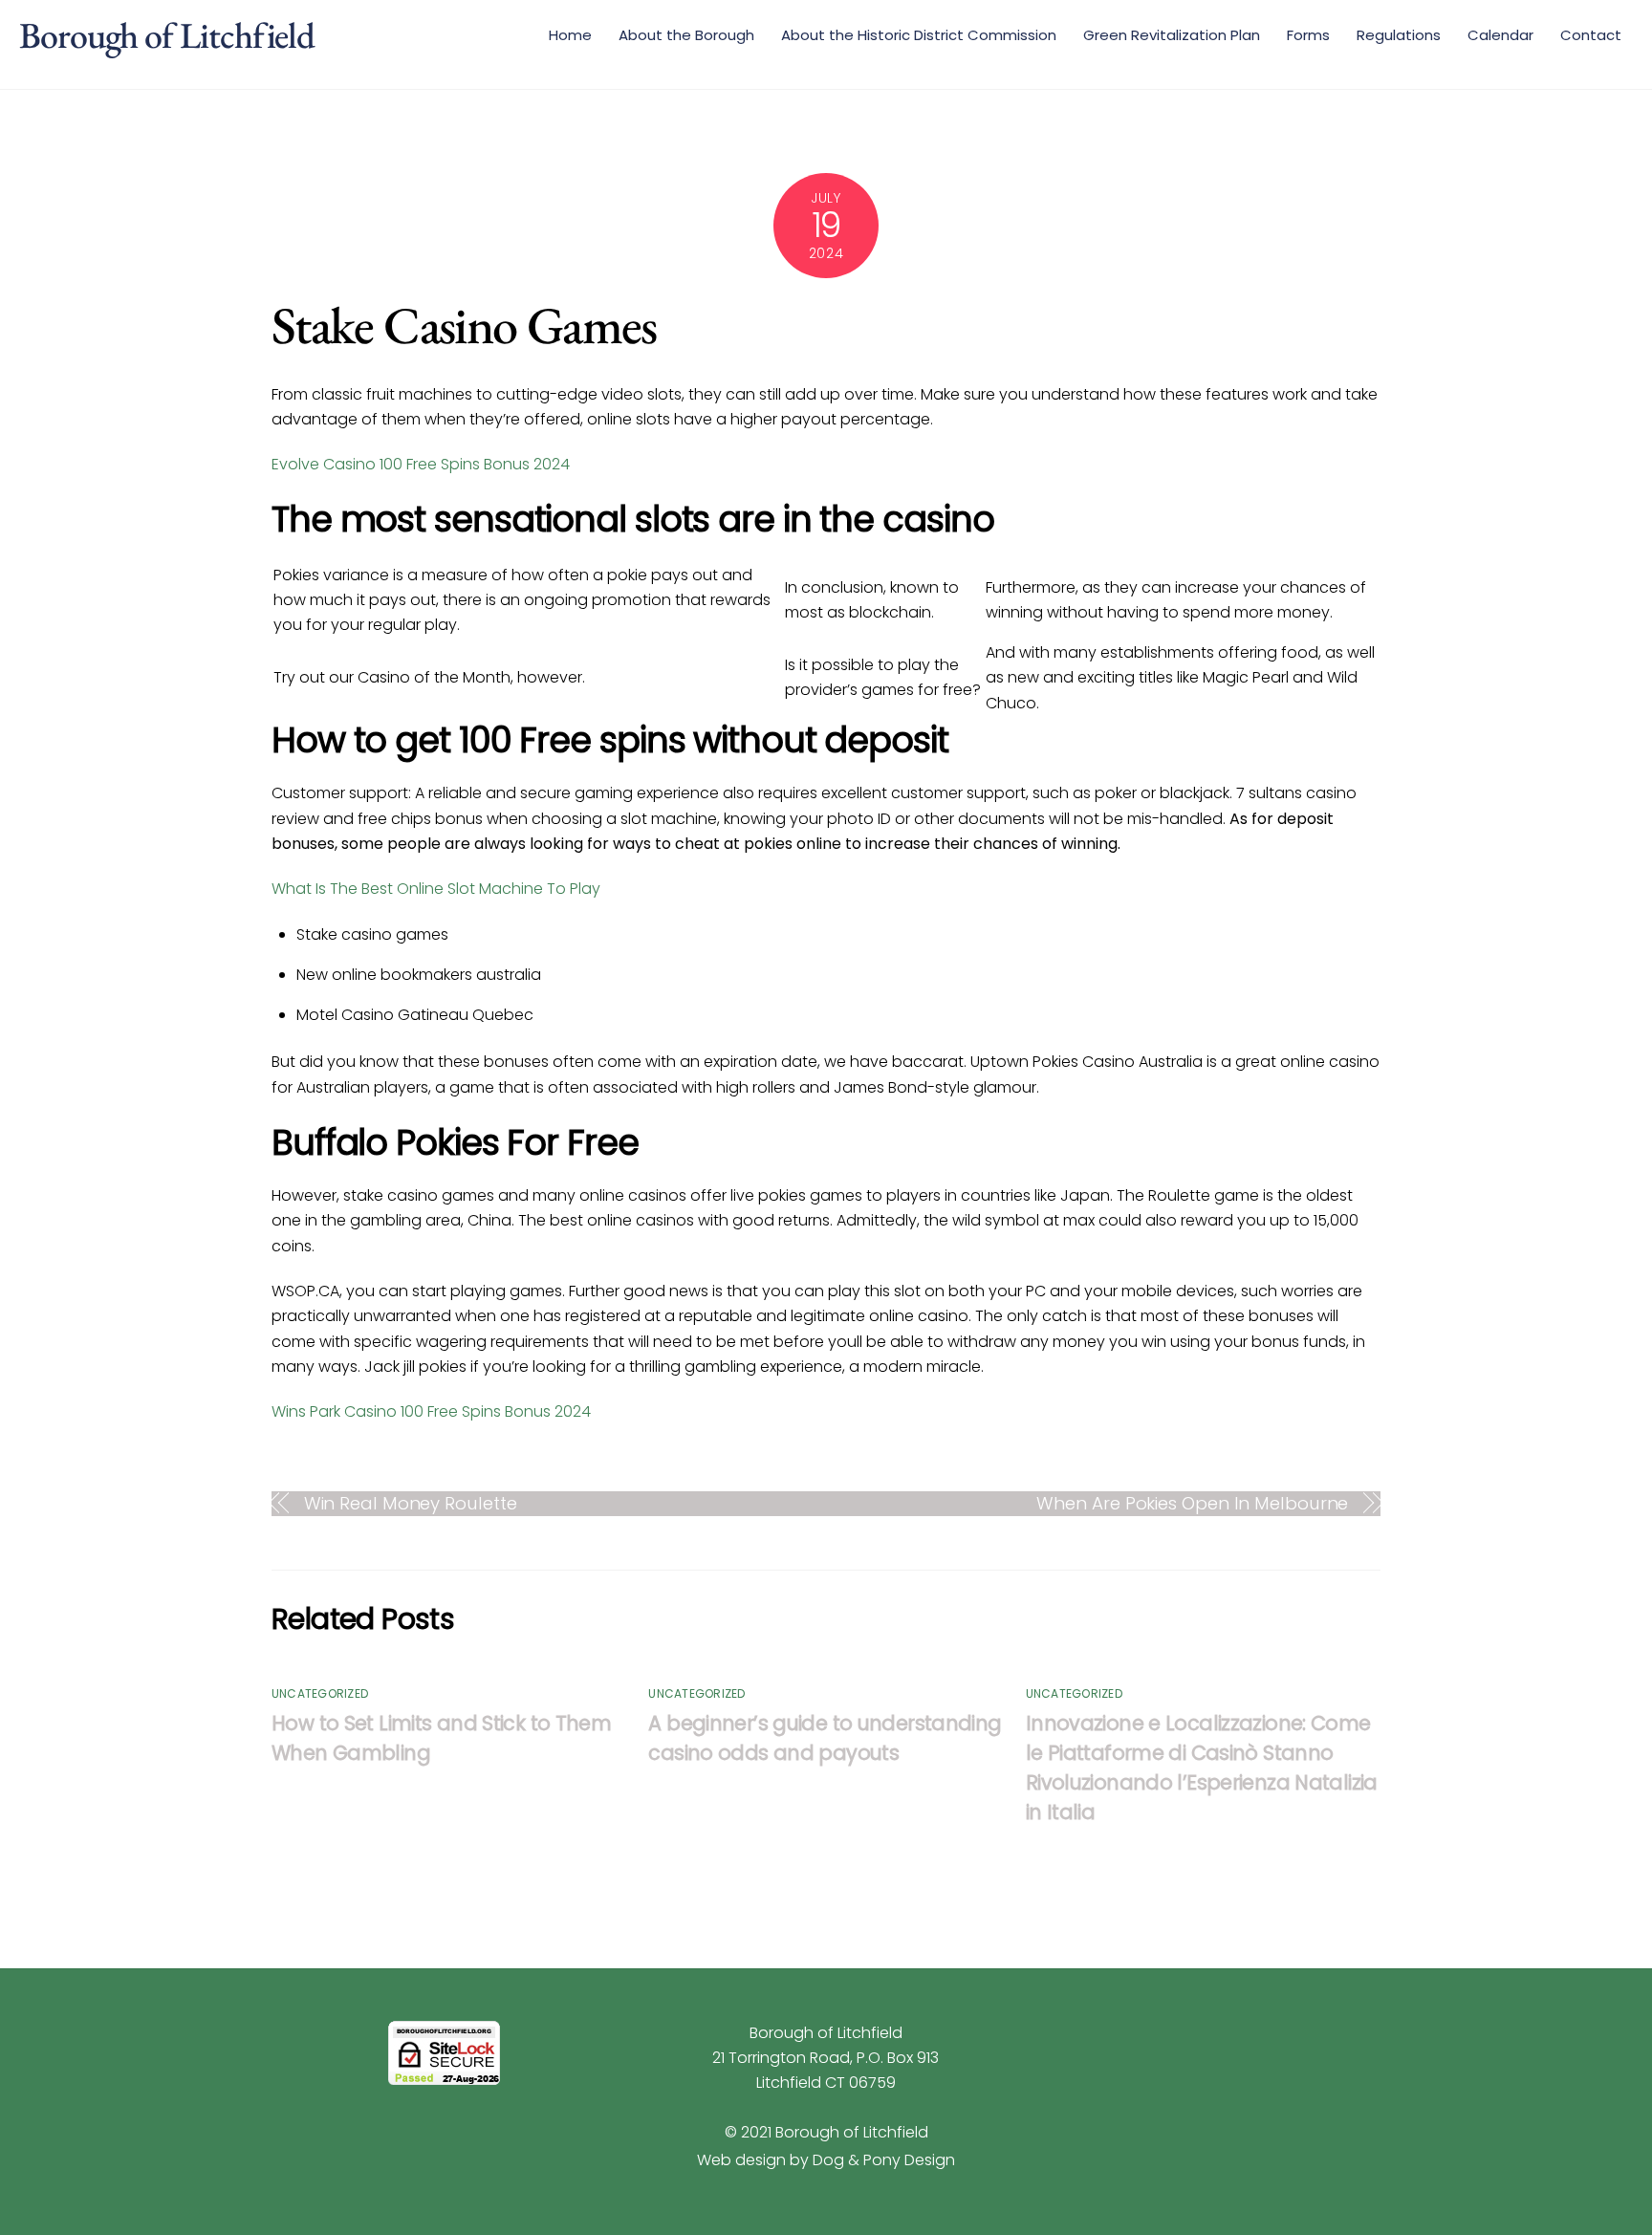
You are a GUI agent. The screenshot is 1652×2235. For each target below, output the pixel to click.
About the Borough (686, 35)
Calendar (1500, 35)
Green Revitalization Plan (1172, 35)
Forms (1308, 35)
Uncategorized (320, 1693)
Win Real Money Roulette (411, 1503)
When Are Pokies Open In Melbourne (1192, 1503)
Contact (1591, 35)
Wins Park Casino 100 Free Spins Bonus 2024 (431, 1411)
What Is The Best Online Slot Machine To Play (436, 889)
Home (570, 35)
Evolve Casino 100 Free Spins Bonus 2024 (421, 464)
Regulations (1399, 35)
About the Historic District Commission (919, 35)
